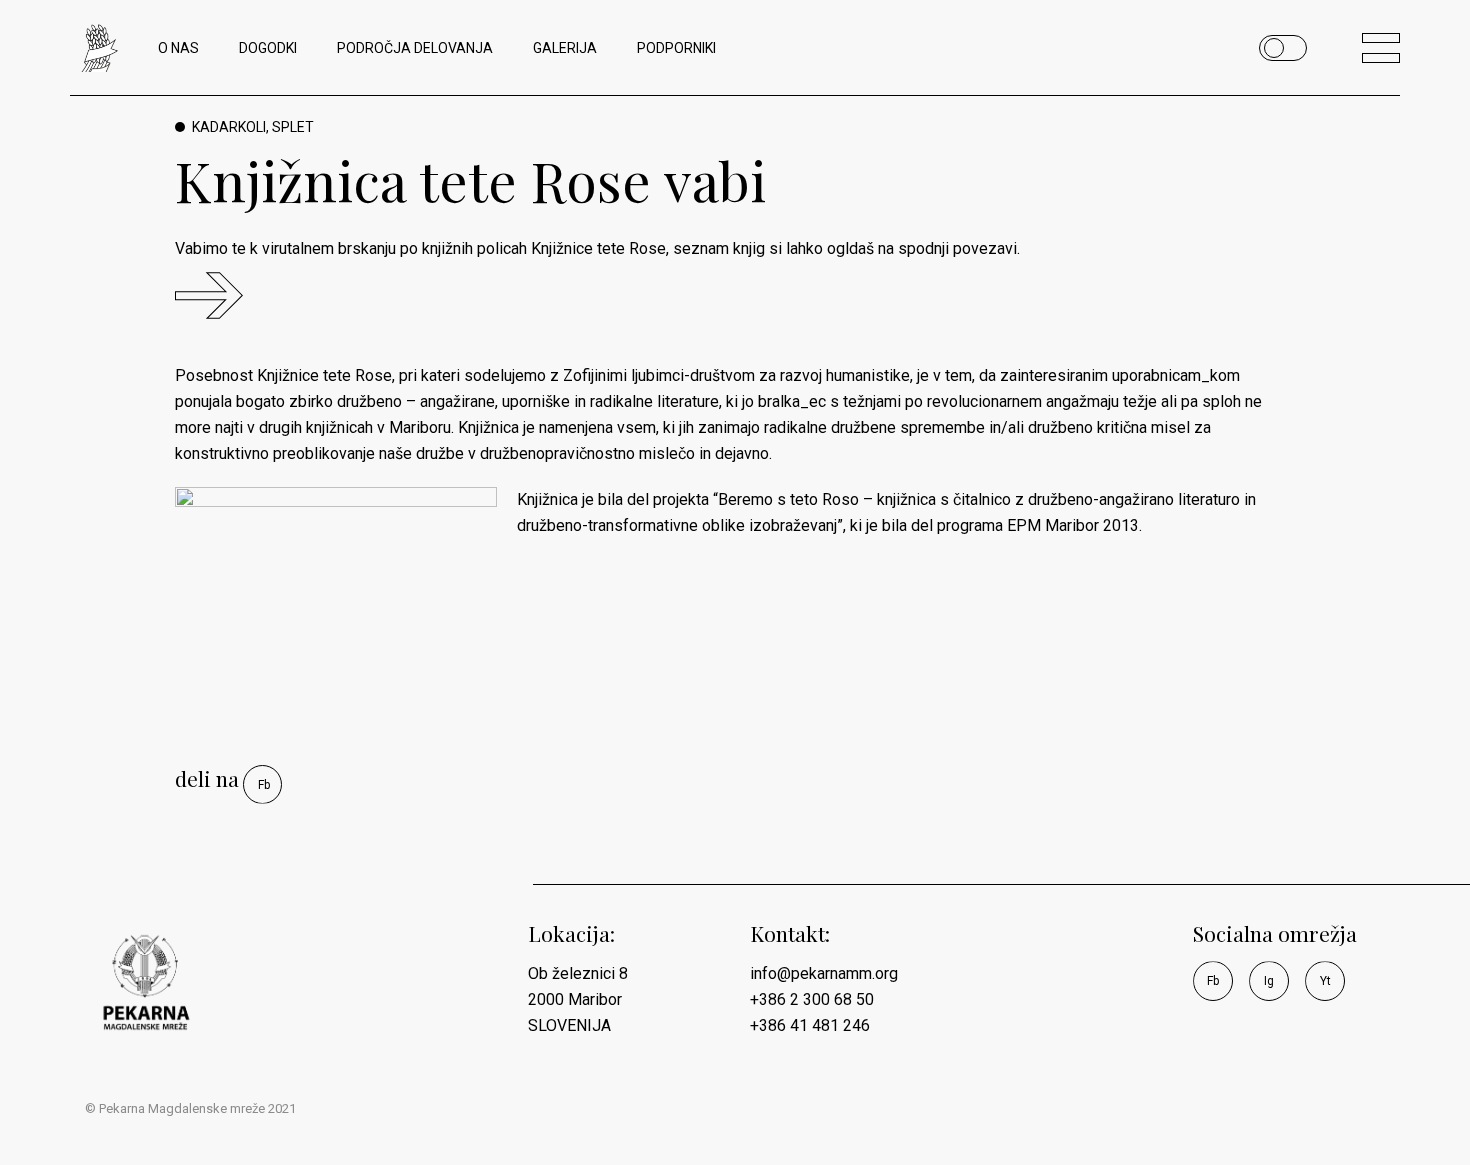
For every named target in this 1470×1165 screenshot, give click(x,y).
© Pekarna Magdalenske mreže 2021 (190, 1108)
